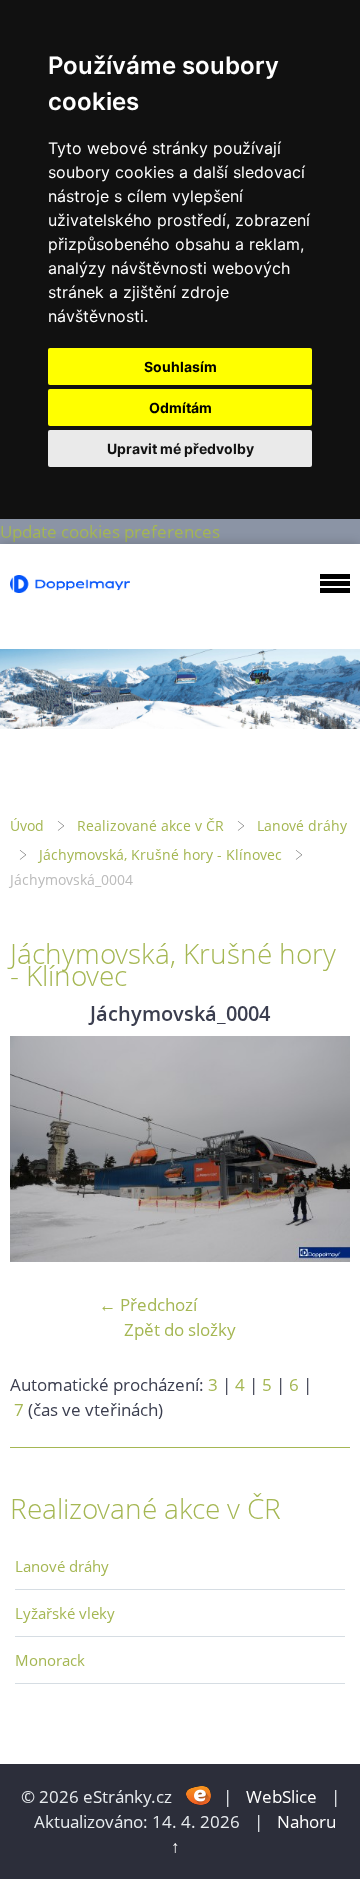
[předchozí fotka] (42, 1149)
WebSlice (281, 1796)
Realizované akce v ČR (150, 825)
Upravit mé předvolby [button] (180, 448)
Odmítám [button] (180, 407)
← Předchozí (148, 1304)
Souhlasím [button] (180, 366)
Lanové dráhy (302, 825)
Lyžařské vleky (65, 1613)
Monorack (50, 1660)
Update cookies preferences (110, 531)
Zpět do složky (180, 1329)
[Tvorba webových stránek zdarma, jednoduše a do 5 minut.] (199, 1794)
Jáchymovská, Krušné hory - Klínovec (160, 854)
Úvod (27, 825)
